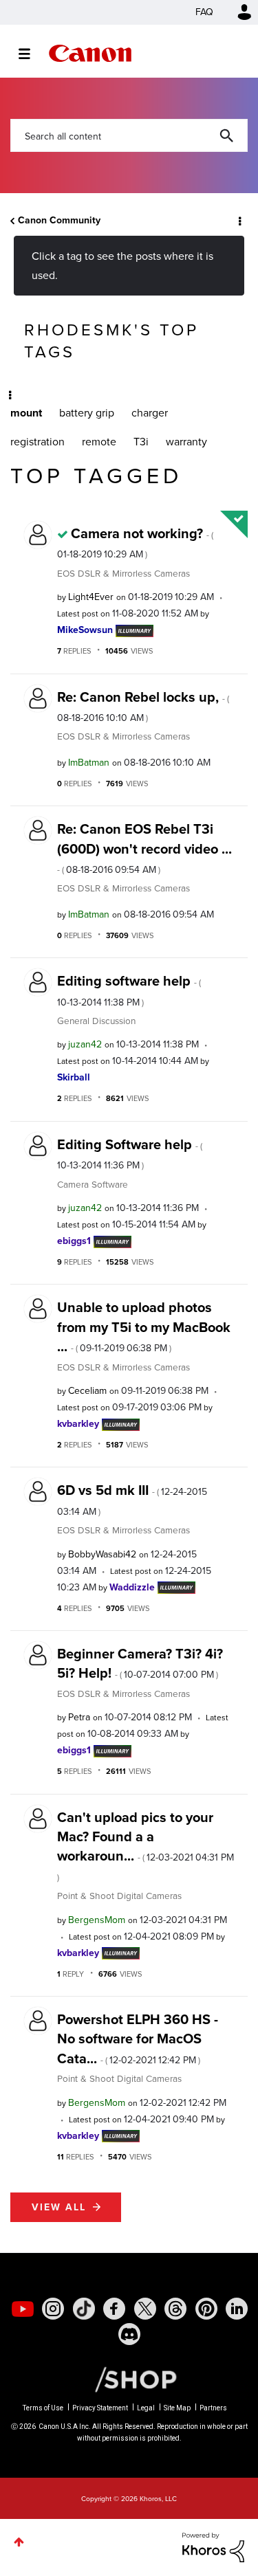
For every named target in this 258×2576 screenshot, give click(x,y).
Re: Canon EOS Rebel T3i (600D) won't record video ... (144, 848)
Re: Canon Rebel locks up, (143, 706)
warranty (186, 442)
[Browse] (31, 54)
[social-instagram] (53, 2309)
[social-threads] (175, 2309)
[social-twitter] (145, 2309)
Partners (213, 2408)
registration (37, 442)
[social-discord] (129, 2334)
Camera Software (93, 1184)
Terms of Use (43, 2408)
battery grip (87, 413)
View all (59, 2207)
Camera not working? (135, 542)
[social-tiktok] (84, 2309)
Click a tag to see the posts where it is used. (122, 265)
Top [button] (19, 2542)
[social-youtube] (23, 2309)
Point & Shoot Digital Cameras (119, 1896)
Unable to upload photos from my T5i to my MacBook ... (144, 1327)
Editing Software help (130, 1153)
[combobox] (129, 135)
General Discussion (96, 1021)
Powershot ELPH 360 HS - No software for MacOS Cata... (138, 2039)
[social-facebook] (114, 2309)
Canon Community (90, 53)
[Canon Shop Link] (129, 2379)
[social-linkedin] (237, 2309)
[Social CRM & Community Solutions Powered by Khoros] (213, 2546)
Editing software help (129, 990)
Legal (146, 2408)
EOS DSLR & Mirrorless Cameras (123, 573)
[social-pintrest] (206, 2309)
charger (150, 413)
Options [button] (239, 221)
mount (26, 413)
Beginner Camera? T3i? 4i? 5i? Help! (140, 1663)
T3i (141, 442)
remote (99, 442)
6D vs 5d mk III (132, 1499)
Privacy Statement (100, 2408)
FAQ (204, 12)
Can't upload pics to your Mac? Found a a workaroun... (146, 1845)
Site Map (177, 2408)
